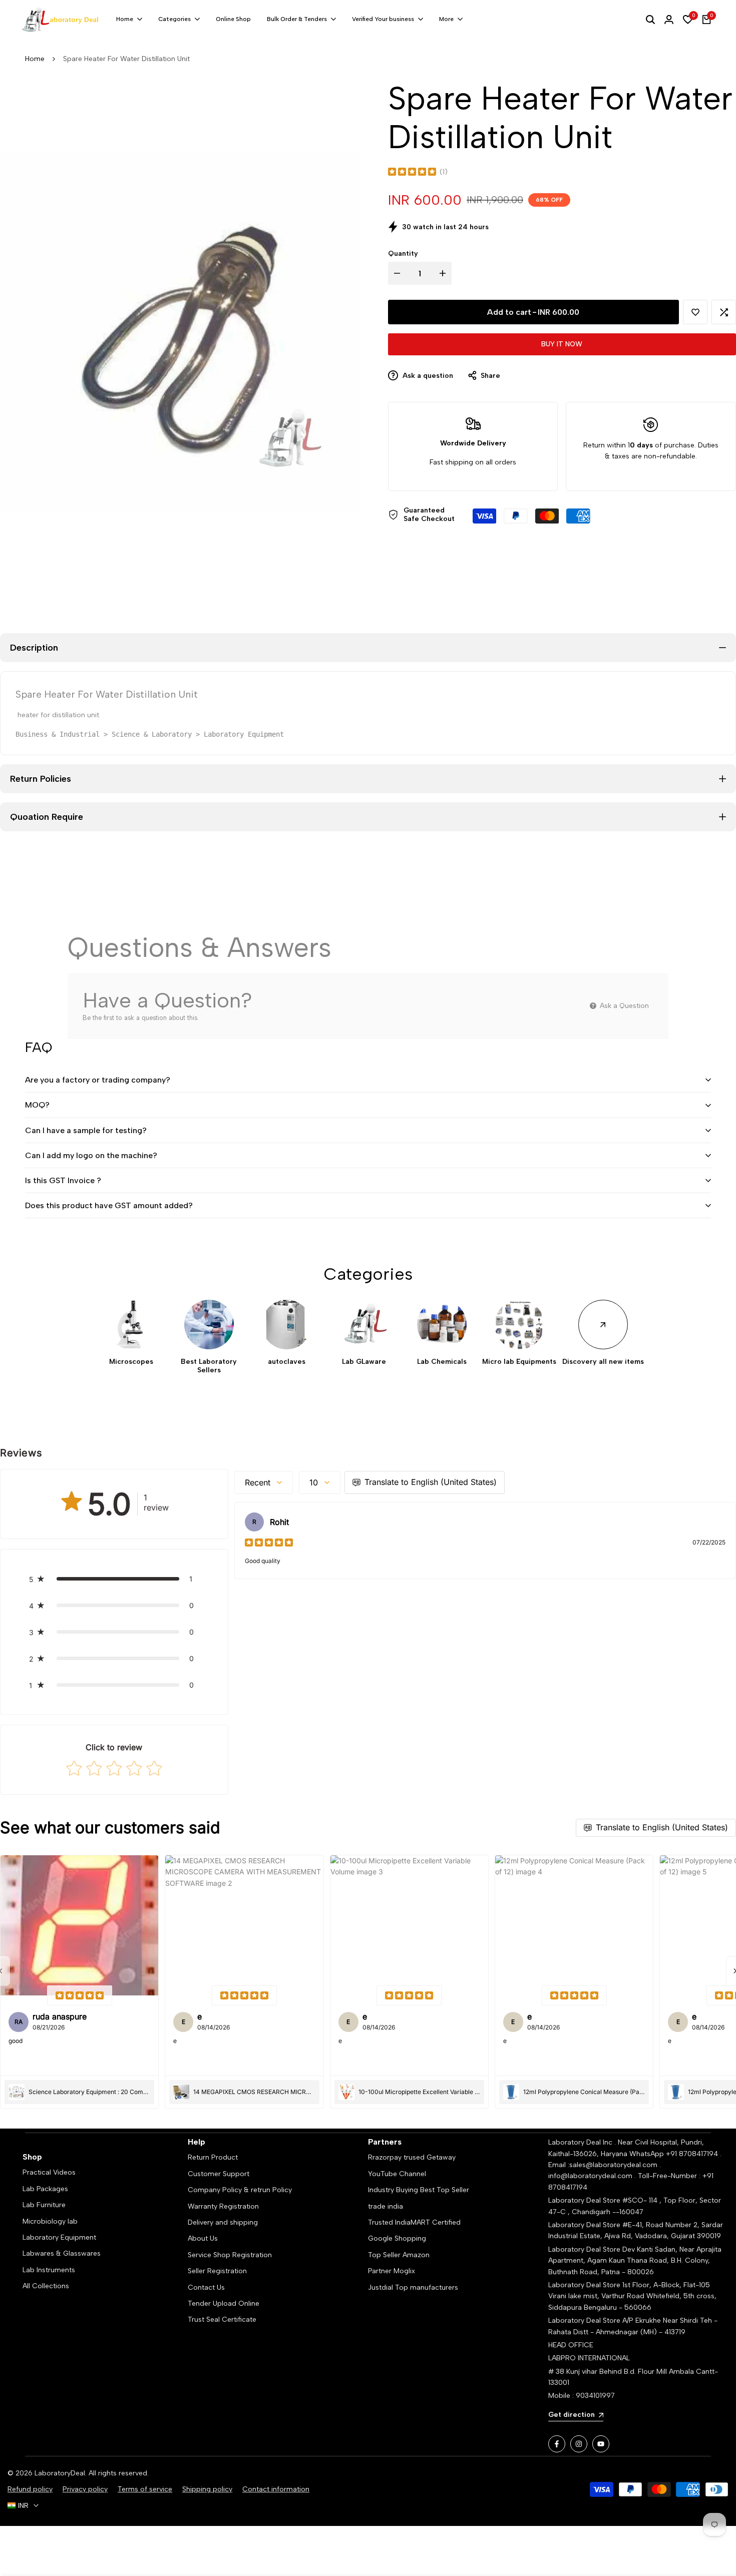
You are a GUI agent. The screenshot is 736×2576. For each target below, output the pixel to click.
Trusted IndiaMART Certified (414, 2222)
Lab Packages (45, 2189)
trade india (386, 2206)
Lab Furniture (44, 2205)
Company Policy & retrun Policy (240, 2190)
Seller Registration (217, 2271)
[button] (695, 312)
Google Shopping (397, 2238)
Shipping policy (207, 2489)
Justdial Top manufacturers (413, 2287)
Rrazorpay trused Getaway (412, 2157)
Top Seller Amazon (399, 2255)
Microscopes (131, 1362)
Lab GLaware (364, 1362)
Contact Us (206, 2287)
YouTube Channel (397, 2174)
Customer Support (219, 2174)
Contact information (276, 2489)
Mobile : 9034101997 (582, 2396)
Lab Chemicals (442, 1362)
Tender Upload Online (224, 2303)
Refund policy (30, 2489)
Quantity (403, 253)
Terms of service (145, 2489)
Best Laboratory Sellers (209, 1366)
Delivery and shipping (223, 2222)
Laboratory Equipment (59, 2237)
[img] (412, 172)
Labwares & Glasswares (62, 2253)
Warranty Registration (223, 2206)
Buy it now (562, 344)
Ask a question (427, 376)
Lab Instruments (49, 2270)
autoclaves (287, 1362)
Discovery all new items (603, 1362)
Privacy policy (85, 2489)
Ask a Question (623, 1006)
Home (35, 59)
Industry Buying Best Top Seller (419, 2190)
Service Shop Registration (230, 2255)
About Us (203, 2238)
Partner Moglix (392, 2271)
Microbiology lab (50, 2221)
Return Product (213, 2157)
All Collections (46, 2286)
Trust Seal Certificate (222, 2320)
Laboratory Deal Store (585, 2249)
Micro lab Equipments (519, 1362)
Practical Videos (49, 2172)
